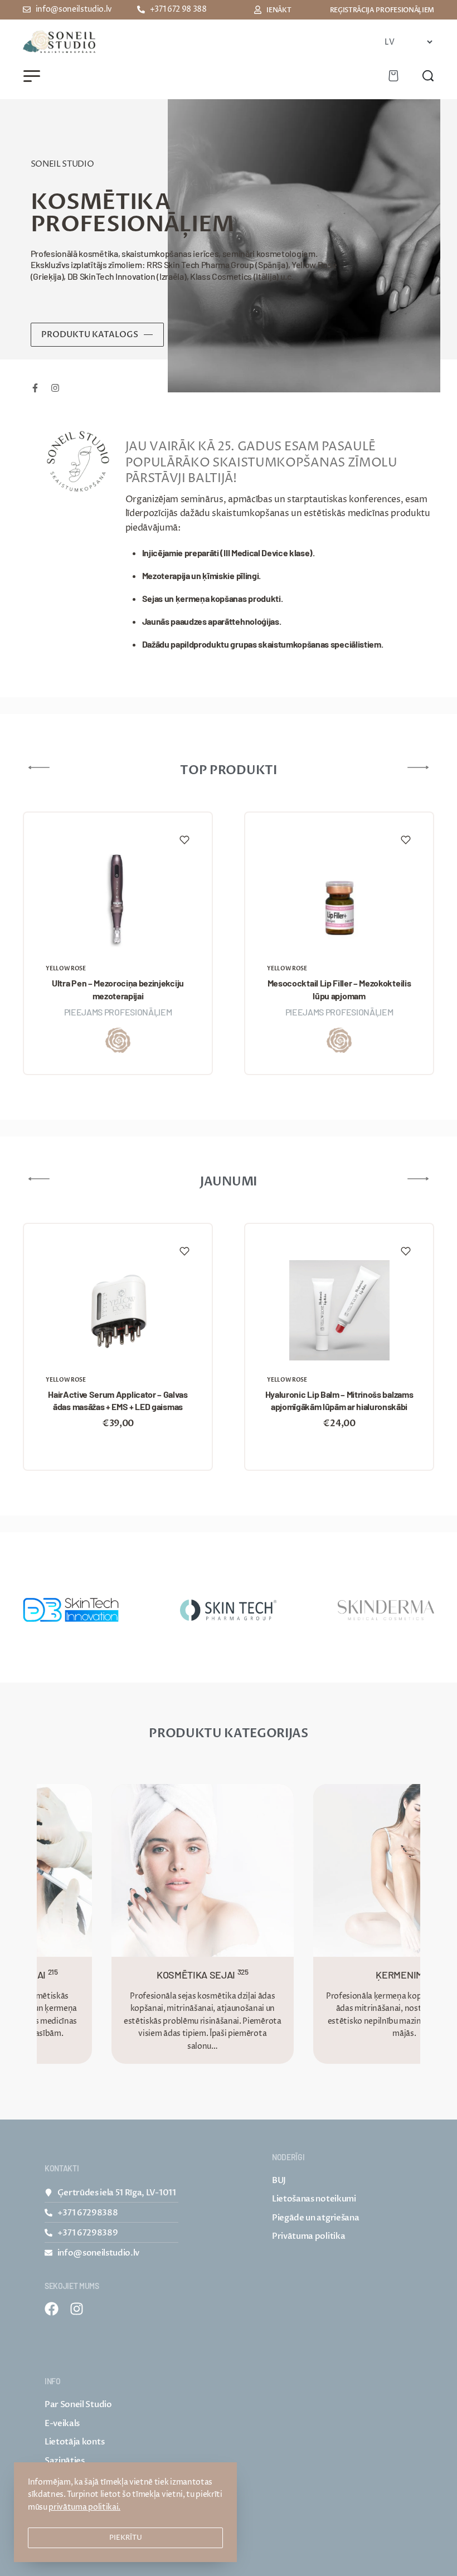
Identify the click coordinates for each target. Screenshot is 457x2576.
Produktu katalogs (90, 334)
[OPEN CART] (393, 76)
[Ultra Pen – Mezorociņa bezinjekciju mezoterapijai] (118, 899)
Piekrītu (126, 2538)
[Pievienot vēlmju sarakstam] (184, 840)
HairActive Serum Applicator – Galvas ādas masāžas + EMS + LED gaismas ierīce (118, 1401)
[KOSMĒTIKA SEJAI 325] (168, 1870)
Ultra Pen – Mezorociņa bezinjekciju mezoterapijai (118, 989)
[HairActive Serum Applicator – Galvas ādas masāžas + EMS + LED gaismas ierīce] (118, 1310)
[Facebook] (52, 2309)
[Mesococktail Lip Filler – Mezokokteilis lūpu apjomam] (339, 899)
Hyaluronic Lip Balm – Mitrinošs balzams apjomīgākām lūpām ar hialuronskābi (339, 1400)
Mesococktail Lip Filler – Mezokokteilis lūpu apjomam (339, 989)
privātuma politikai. (84, 2507)
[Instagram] (77, 2309)
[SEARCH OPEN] (428, 76)
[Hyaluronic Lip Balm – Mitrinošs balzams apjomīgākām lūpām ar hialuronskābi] (339, 1310)
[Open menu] (32, 76)
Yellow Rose (65, 969)
